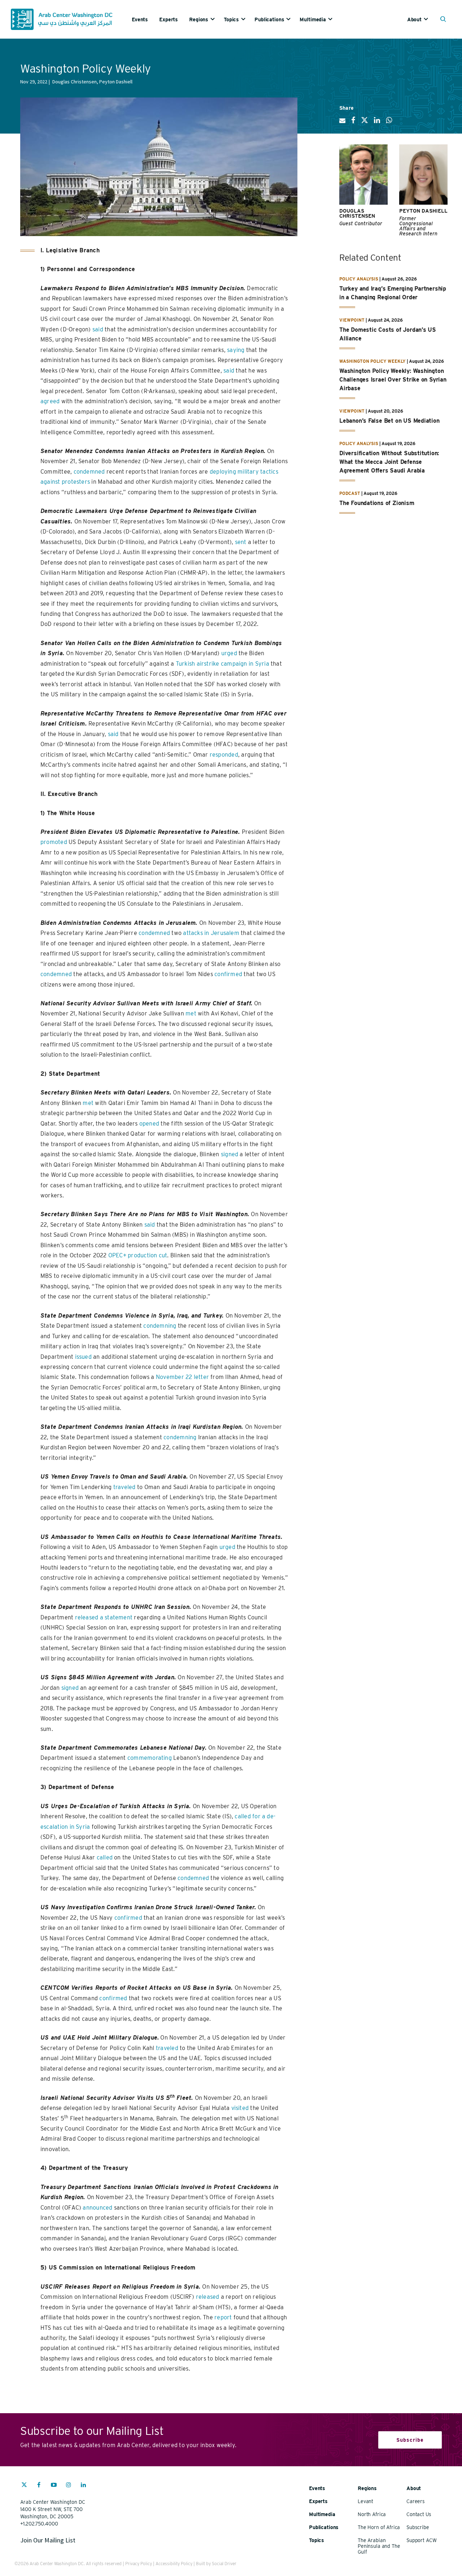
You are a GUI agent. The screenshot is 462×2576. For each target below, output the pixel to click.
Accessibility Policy (174, 2564)
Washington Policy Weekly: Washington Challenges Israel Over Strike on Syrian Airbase (393, 380)
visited (240, 2108)
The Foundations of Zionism (377, 503)
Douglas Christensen (357, 213)
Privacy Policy (139, 2564)
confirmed (228, 974)
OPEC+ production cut (138, 1255)
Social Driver (224, 2564)
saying (236, 350)
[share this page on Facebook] (353, 123)
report (223, 2317)
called (105, 1857)
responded (224, 755)
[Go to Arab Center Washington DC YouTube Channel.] (54, 2486)
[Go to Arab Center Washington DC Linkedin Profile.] (83, 2486)
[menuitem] (145, 19)
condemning (160, 1326)
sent (241, 542)
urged (229, 653)
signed (230, 1154)
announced (97, 2208)
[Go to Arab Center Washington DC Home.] (62, 19)
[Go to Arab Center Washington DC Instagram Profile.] (69, 2486)
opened (149, 1124)
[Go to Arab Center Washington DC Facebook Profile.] (39, 2486)
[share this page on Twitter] (365, 123)
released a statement (104, 1617)
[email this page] (342, 123)
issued (83, 1357)
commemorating (150, 1758)
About (414, 19)
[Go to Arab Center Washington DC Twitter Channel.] (24, 2486)
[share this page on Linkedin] (377, 123)
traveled (125, 1487)
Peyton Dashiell (423, 211)
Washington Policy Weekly (372, 361)
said (98, 329)
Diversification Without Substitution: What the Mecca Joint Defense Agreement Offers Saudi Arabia (389, 462)
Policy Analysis (359, 279)
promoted (54, 842)
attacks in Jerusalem (211, 933)
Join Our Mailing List (48, 2540)
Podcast (350, 493)
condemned (89, 472)
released (208, 2297)
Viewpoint (352, 320)
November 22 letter (182, 1377)
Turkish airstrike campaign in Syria (223, 664)
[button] (445, 20)
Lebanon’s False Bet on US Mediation (389, 421)
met (191, 1013)
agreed (50, 401)
